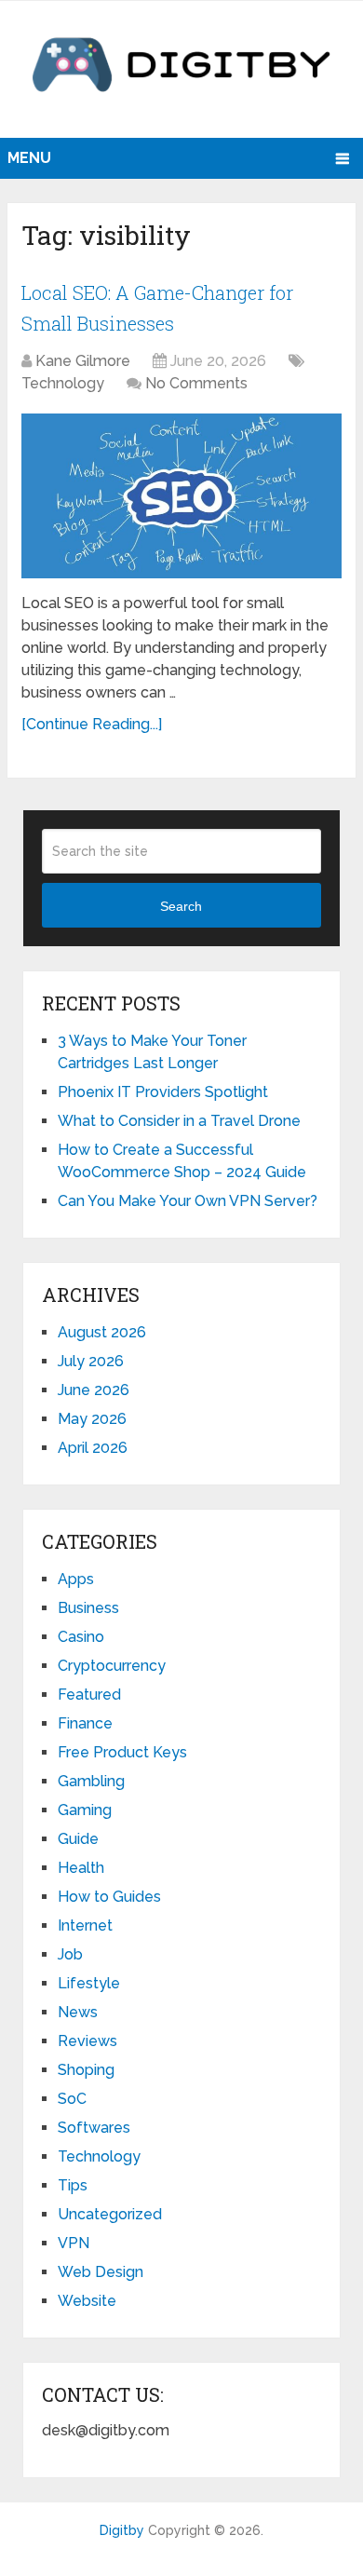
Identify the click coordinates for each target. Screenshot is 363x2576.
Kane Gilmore (83, 361)
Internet (85, 1925)
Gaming (85, 1810)
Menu (29, 158)
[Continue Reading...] (92, 724)
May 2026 (92, 1419)
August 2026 (102, 1332)
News (78, 2012)
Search (181, 906)
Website (87, 2301)
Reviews (87, 2041)
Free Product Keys (122, 1752)
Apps (76, 1579)
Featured (89, 1695)
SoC (72, 2099)
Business (88, 1608)
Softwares (94, 2128)
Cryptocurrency (112, 1666)
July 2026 (91, 1361)
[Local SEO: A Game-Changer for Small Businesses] (181, 496)
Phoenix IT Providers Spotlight (163, 1092)
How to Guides (109, 1897)
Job (70, 1954)
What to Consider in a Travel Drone (179, 1121)
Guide (78, 1839)
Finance (85, 1723)
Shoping (86, 2070)
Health (81, 1868)
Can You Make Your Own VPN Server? (189, 1201)
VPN (74, 2243)
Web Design (101, 2272)
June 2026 (94, 1390)
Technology (63, 383)
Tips (73, 2185)
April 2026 (93, 1448)
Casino (81, 1637)
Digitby (122, 2530)
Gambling (91, 1781)
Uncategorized (110, 2214)
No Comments (196, 383)
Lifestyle (89, 1983)
